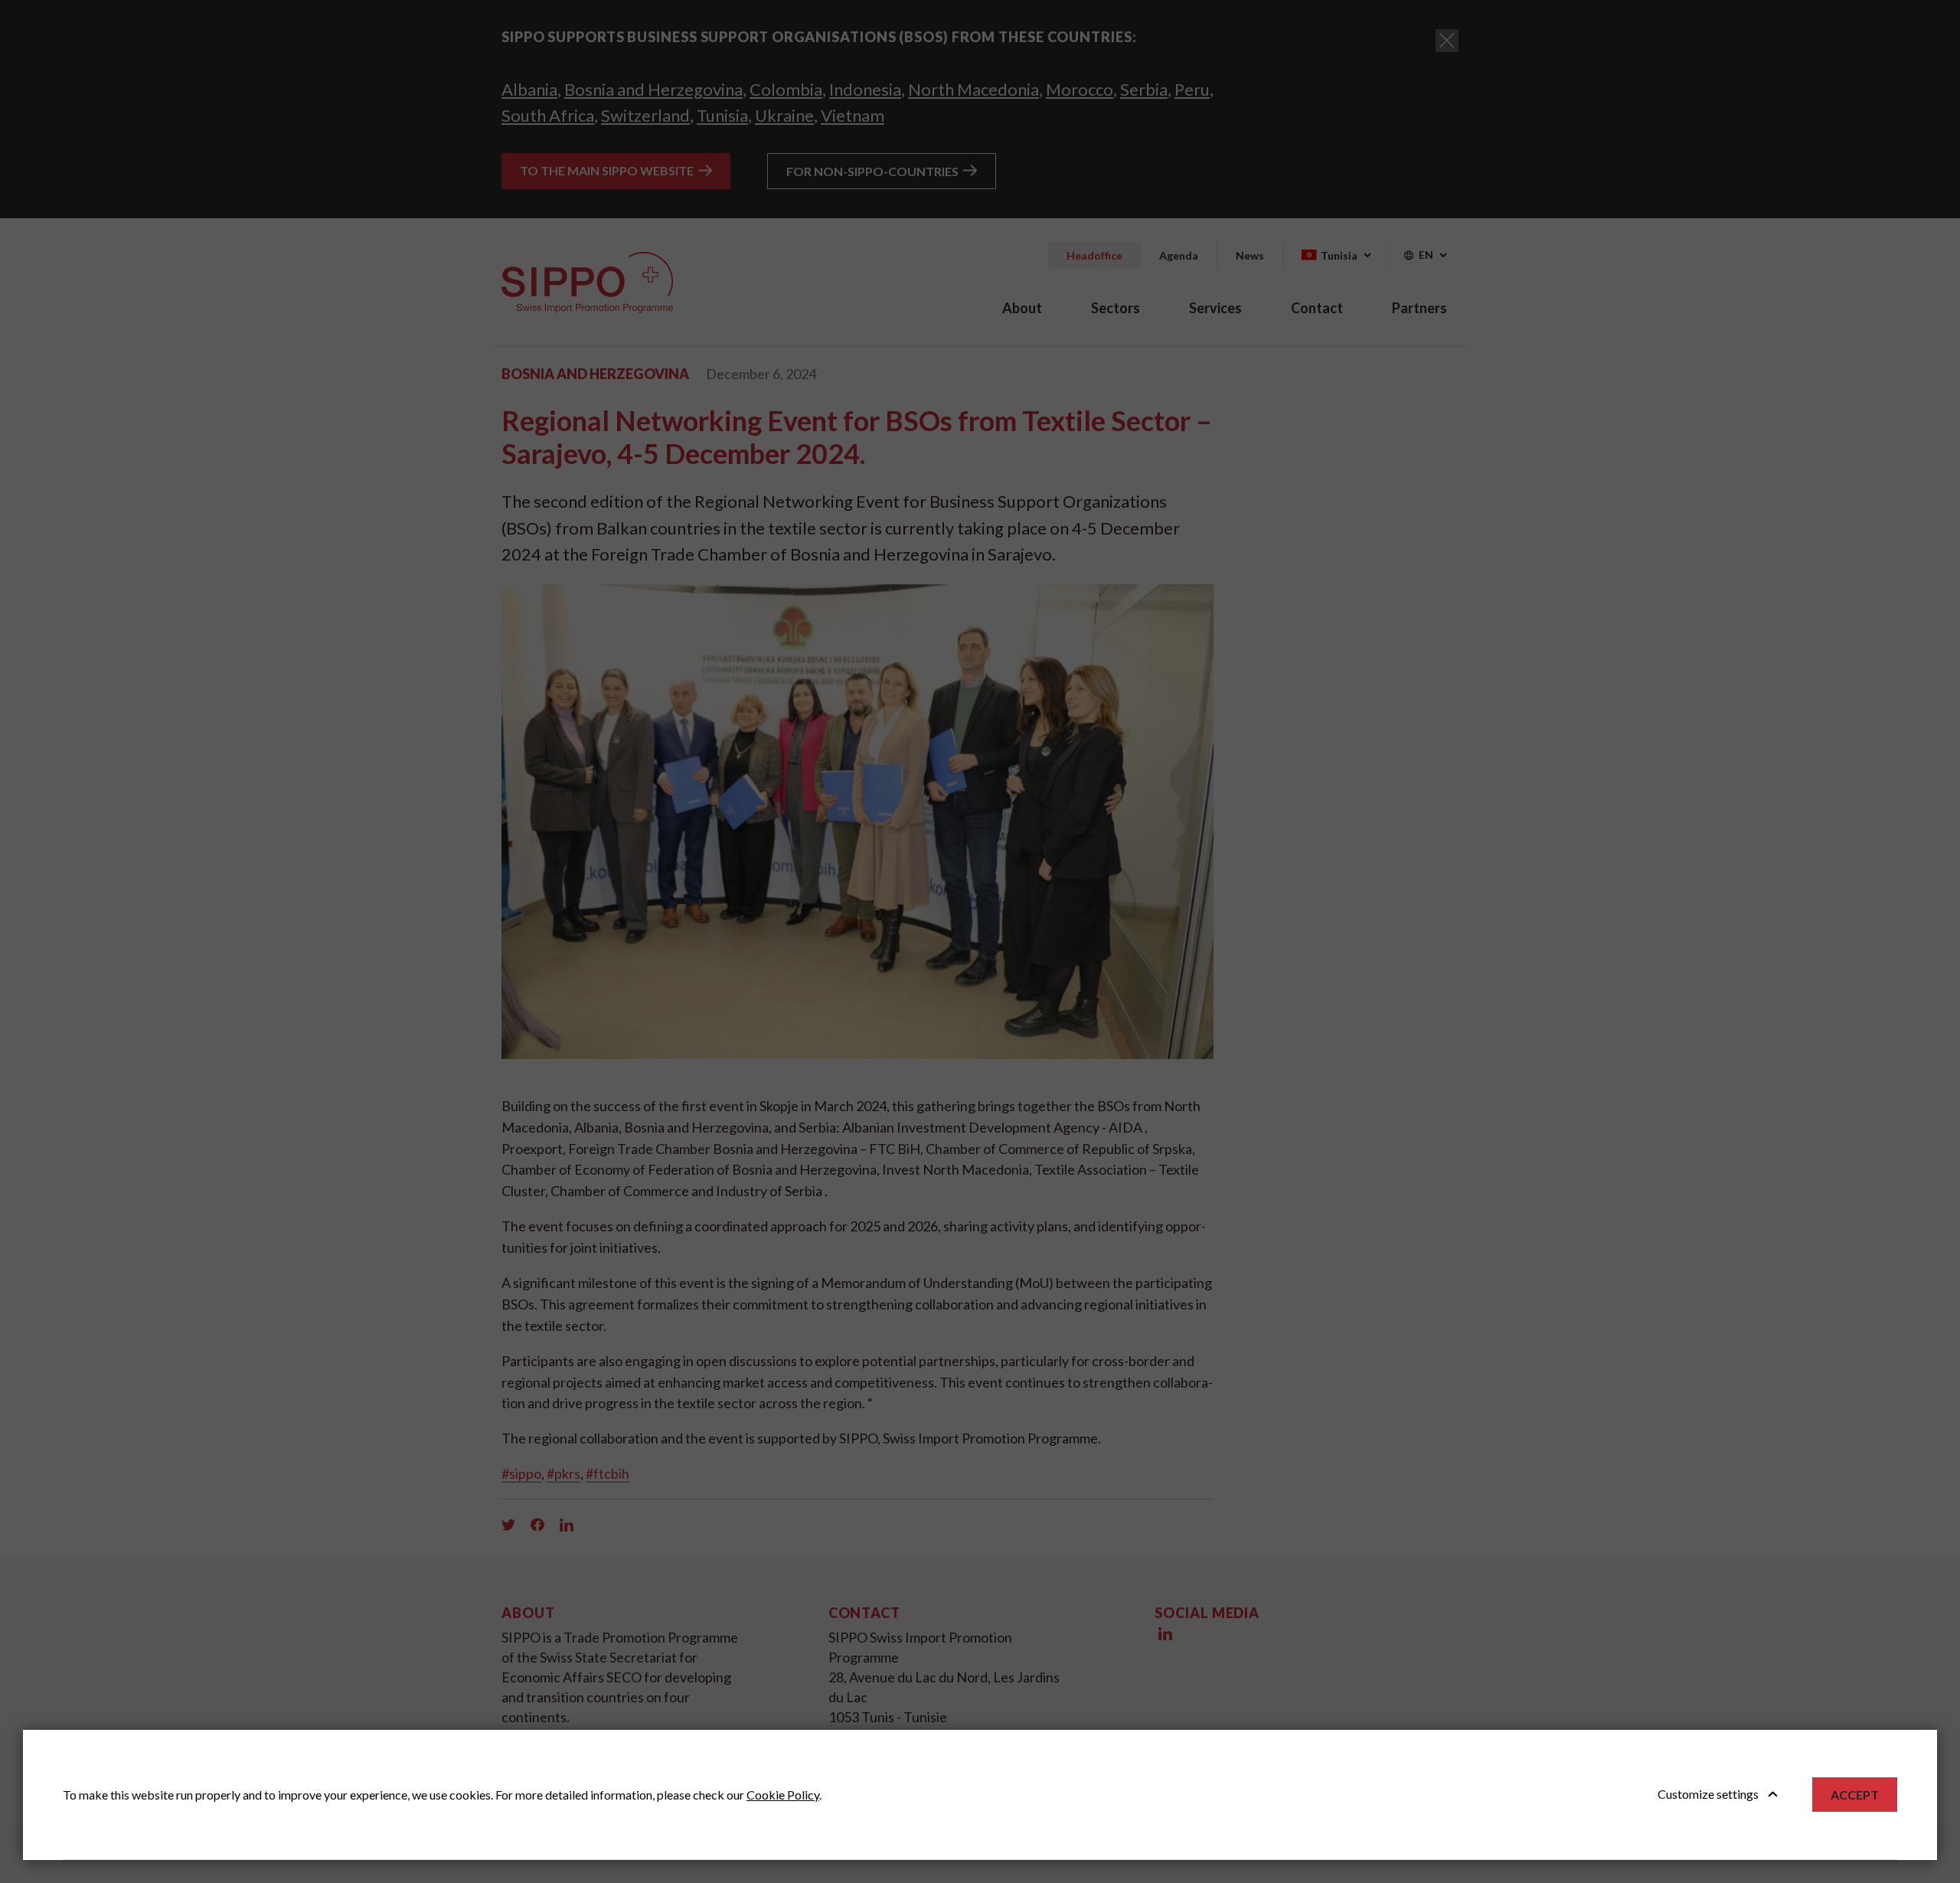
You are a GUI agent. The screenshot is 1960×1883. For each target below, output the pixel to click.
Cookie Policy (783, 1795)
